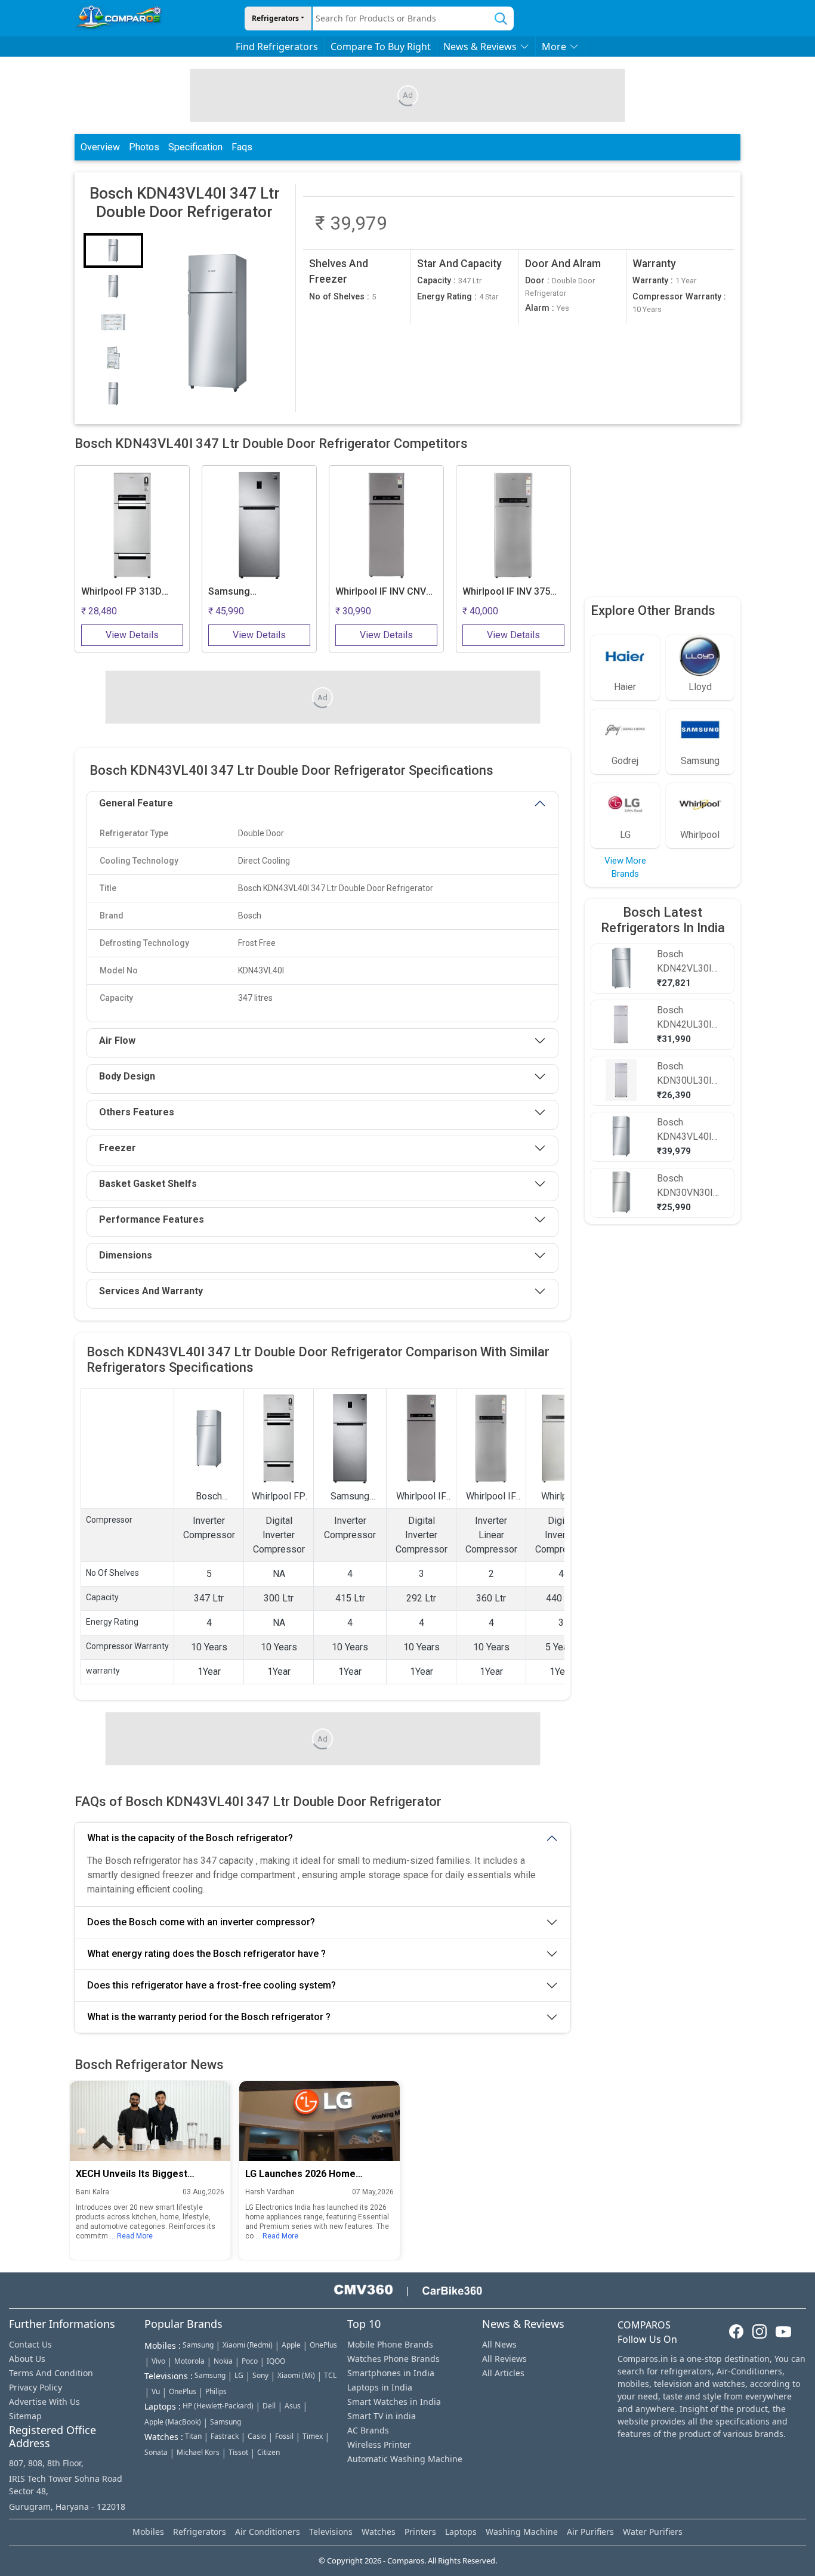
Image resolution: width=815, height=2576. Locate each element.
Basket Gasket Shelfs (148, 1184)
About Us (27, 2359)
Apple (291, 2345)
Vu (156, 2391)
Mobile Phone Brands (390, 2344)
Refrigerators (275, 18)
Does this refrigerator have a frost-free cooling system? (212, 1985)
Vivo (158, 2361)
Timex (313, 2436)
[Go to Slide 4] (113, 358)
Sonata (156, 2452)
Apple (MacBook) (173, 2422)
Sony (260, 2375)
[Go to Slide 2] (113, 286)
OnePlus (323, 2345)
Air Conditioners (268, 2532)
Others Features (137, 1112)
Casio (257, 2436)
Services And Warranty (151, 1291)
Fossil (284, 2436)
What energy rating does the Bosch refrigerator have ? (206, 1954)
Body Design (127, 1076)
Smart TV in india (382, 2416)
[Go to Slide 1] (113, 251)
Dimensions (126, 1255)
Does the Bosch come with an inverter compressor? (201, 1922)
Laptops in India (380, 2387)
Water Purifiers (653, 2532)
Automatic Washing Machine (405, 2459)
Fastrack (225, 2436)
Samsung (198, 2345)
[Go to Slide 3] (113, 322)
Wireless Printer (379, 2444)
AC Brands (368, 2430)
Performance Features (152, 1219)
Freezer (118, 1148)
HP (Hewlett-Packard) (218, 2406)
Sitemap (25, 2416)
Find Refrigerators (277, 47)
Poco (250, 2361)
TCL (330, 2375)
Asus (293, 2406)
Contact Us (30, 2344)
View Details (132, 635)
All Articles (503, 2373)
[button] (217, 323)
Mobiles (148, 2532)
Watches (379, 2532)
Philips (216, 2391)
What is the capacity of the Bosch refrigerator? (190, 1838)
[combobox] (401, 18)
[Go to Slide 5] (113, 394)
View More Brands (625, 868)
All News (499, 2344)
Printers (420, 2532)
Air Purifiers (590, 2532)
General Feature (136, 803)
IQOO (276, 2361)
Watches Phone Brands (393, 2359)
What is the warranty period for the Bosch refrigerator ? (209, 2017)
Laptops (461, 2532)
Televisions (331, 2532)
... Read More (131, 2237)
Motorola (189, 2361)
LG (239, 2375)
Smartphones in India (391, 2373)
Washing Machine (522, 2532)
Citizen (268, 2452)
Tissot (238, 2452)
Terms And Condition (51, 2373)
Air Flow (117, 1040)
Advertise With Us (44, 2402)
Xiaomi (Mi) (296, 2375)
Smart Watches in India (394, 2402)
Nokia (223, 2361)
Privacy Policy (35, 2387)
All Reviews (504, 2359)
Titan (193, 2436)
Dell (269, 2406)
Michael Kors (198, 2452)
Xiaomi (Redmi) (248, 2345)
